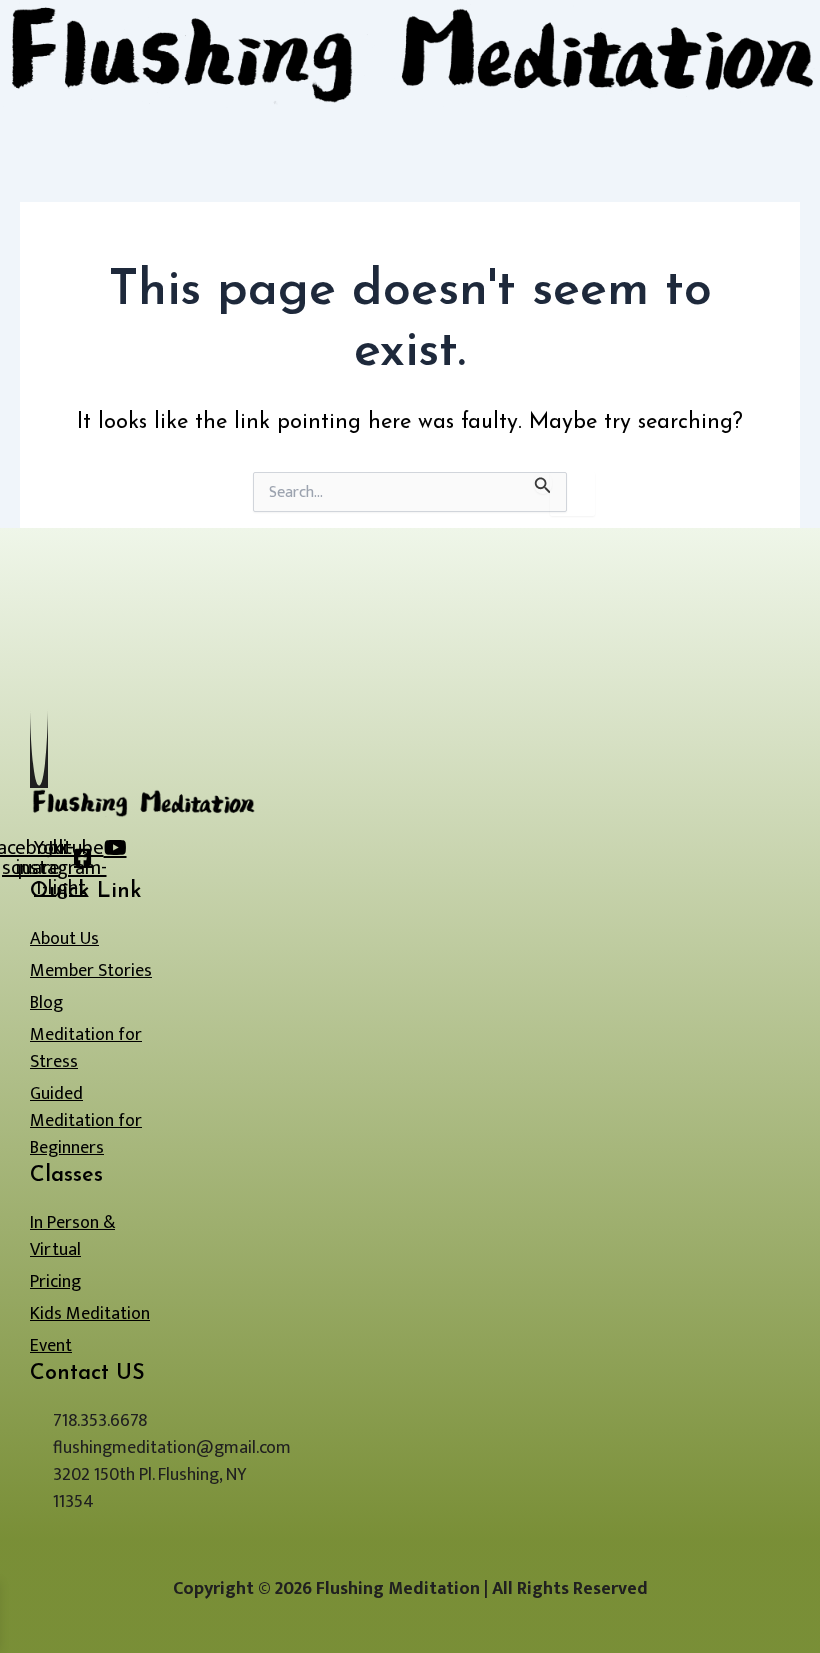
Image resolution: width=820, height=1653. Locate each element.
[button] (410, 119)
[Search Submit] (543, 482)
